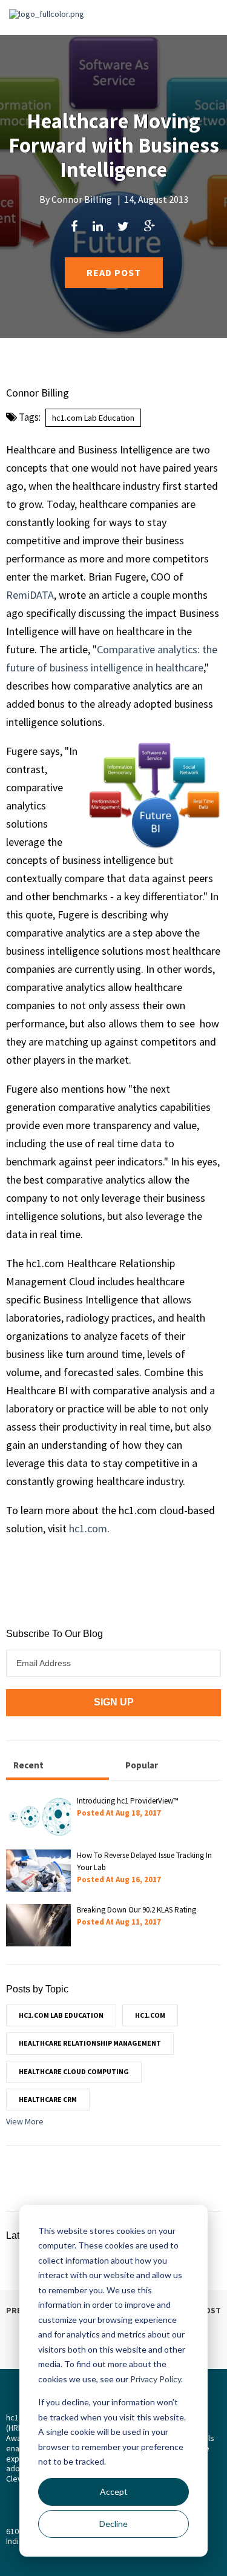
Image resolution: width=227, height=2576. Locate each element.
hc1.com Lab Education (93, 418)
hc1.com (88, 1528)
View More (25, 2121)
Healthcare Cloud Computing (74, 2071)
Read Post (114, 272)
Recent (28, 1765)
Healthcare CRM (48, 2099)
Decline (113, 2524)
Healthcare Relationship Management (90, 2043)
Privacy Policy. (156, 2379)
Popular (142, 1765)
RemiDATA (30, 595)
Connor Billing (82, 199)
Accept (114, 2492)
